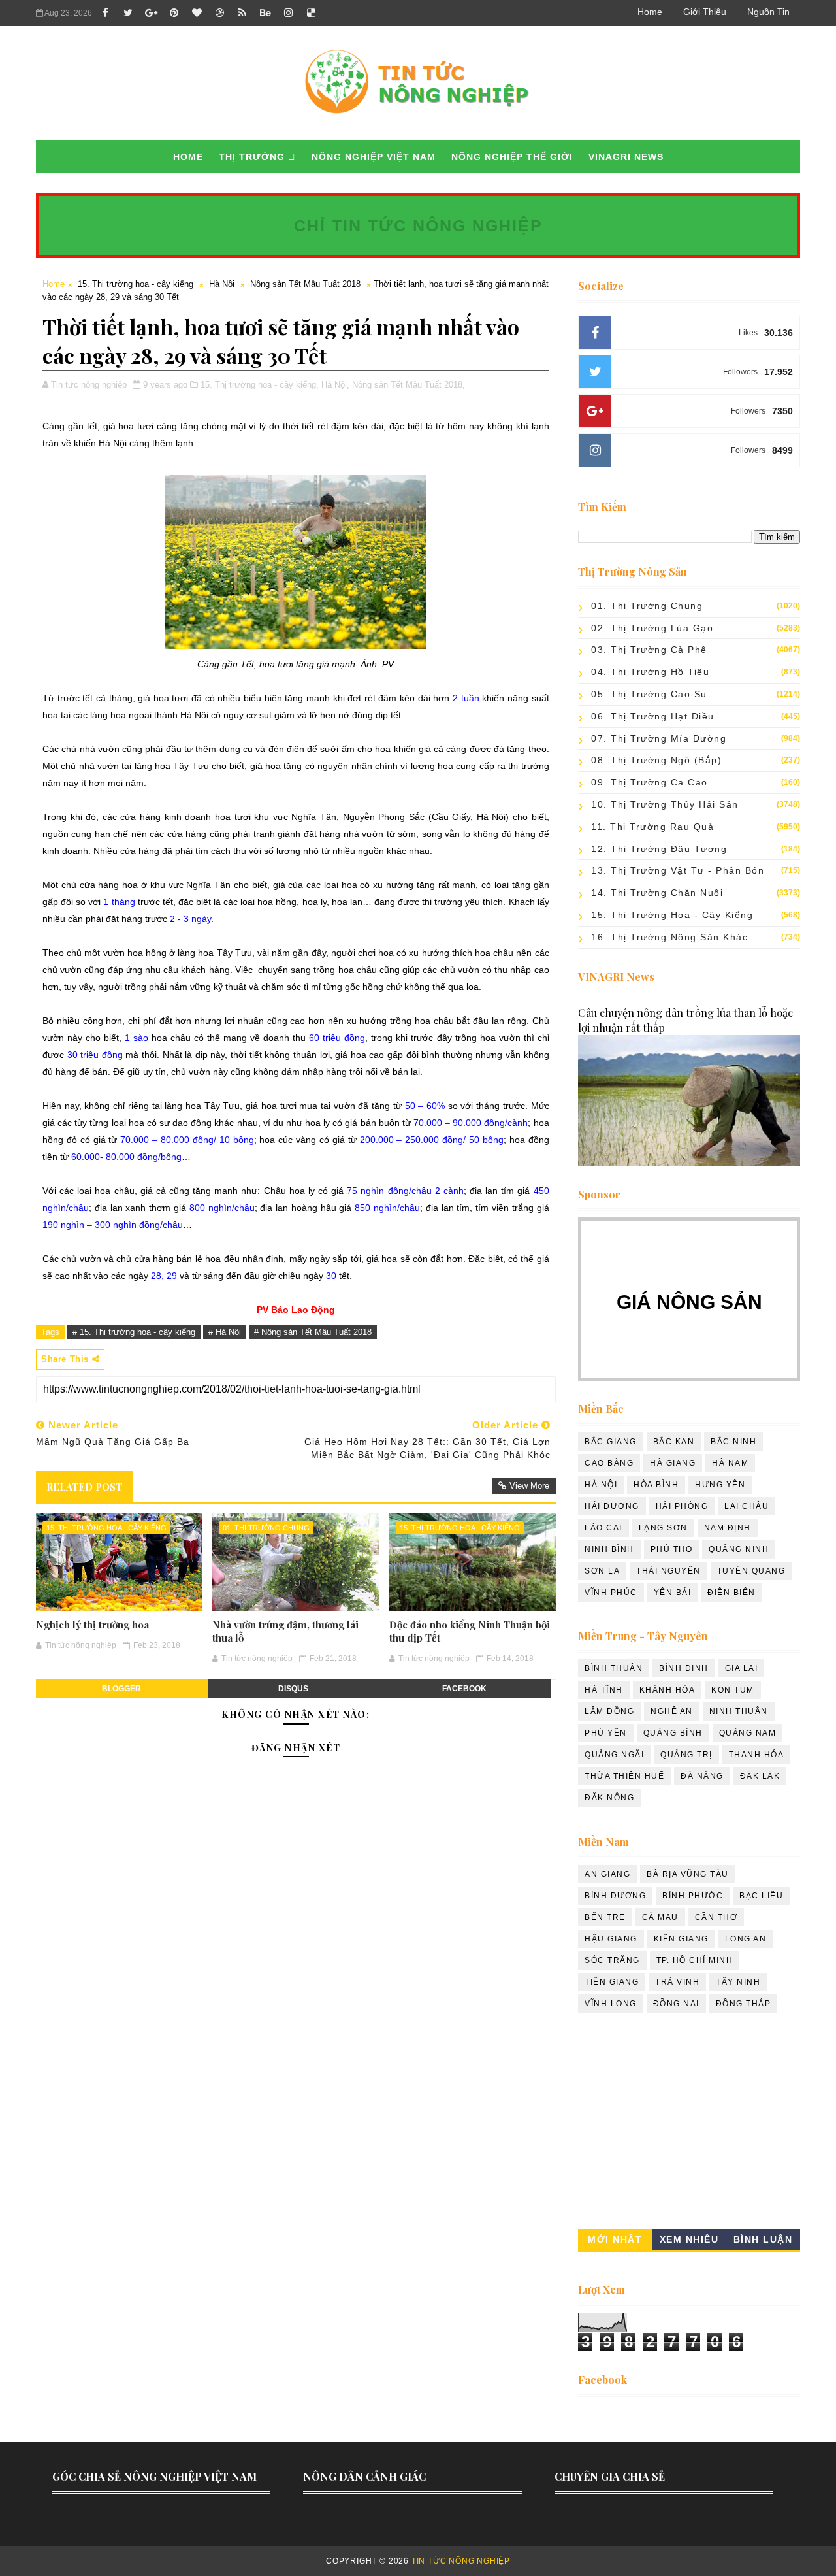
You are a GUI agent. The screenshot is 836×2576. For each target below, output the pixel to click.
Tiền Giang (612, 1982)
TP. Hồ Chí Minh (695, 1960)
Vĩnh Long (611, 2004)
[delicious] (311, 13)
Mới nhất (615, 2239)
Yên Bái (673, 1593)
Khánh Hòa (667, 1690)
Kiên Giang (681, 1939)
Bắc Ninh (733, 1442)
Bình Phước (693, 1896)
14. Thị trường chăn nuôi (657, 893)
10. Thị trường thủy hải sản (665, 804)
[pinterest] (174, 13)
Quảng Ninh (739, 1549)
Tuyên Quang (751, 1571)
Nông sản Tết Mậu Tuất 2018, (409, 385)
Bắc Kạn (674, 1442)
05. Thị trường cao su (649, 694)
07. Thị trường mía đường (659, 738)
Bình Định (684, 1668)
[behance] (265, 13)
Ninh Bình (609, 1549)
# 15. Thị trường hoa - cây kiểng (134, 1332)
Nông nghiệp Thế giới (512, 157)
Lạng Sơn (663, 1528)
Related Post (84, 1487)
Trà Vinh (677, 1982)
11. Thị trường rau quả (652, 827)
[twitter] (128, 13)
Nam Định (728, 1528)
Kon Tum (733, 1690)
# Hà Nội (225, 1332)
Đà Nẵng (702, 1776)
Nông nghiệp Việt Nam (374, 157)
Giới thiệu (705, 12)
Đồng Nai (676, 2004)
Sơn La (602, 1571)
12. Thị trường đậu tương (659, 849)
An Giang (607, 1874)
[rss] (242, 13)
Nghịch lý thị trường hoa (92, 1625)
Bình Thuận (614, 1668)
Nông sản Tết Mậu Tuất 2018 (305, 284)
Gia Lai (742, 1668)
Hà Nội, (335, 385)
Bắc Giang (611, 1442)
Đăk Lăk (760, 1776)
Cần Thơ (716, 1917)
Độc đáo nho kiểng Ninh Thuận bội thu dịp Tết (470, 1631)
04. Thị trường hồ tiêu (650, 672)
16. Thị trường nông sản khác (669, 937)
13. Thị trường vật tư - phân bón (678, 870)
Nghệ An (672, 1711)
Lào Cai (603, 1528)
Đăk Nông (609, 1798)
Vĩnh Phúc (611, 1593)
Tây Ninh (738, 1982)
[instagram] (288, 13)
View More (529, 1486)
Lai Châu (747, 1506)
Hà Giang (673, 1463)
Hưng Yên (720, 1485)
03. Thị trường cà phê (649, 650)
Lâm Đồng (609, 1711)
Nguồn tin (768, 12)
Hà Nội (222, 284)
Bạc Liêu (761, 1896)
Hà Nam (730, 1463)
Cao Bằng (609, 1463)
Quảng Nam (748, 1733)
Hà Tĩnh (604, 1690)
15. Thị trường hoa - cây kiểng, (260, 385)
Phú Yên (606, 1733)
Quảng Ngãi (614, 1755)
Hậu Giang (611, 1939)
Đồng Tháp (744, 2004)
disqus (293, 1689)
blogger (121, 1689)
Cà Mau (660, 1917)
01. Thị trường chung (266, 1528)
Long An (746, 1939)
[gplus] (151, 13)
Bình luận (763, 2239)
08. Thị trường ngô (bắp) (656, 760)
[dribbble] (219, 13)
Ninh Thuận (739, 1711)
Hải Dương (612, 1506)
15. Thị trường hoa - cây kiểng (136, 284)
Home (650, 12)
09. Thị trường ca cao (650, 782)
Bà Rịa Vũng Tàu (688, 1874)
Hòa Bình (656, 1485)
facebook (464, 1689)
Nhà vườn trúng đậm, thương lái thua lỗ (285, 1631)
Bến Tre (605, 1917)
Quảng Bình (673, 1733)
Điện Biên (731, 1593)
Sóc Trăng (612, 1960)
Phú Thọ (672, 1549)
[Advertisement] (689, 2124)
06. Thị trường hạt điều (653, 716)
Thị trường (252, 157)
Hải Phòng (682, 1506)
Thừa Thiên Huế (624, 1776)
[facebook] (105, 13)
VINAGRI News (626, 157)
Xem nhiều (689, 2239)
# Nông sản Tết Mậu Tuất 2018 (313, 1332)
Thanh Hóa (757, 1755)
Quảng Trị (686, 1755)
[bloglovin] (197, 13)
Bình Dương (615, 1896)
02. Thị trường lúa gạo (652, 628)
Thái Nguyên (668, 1571)
